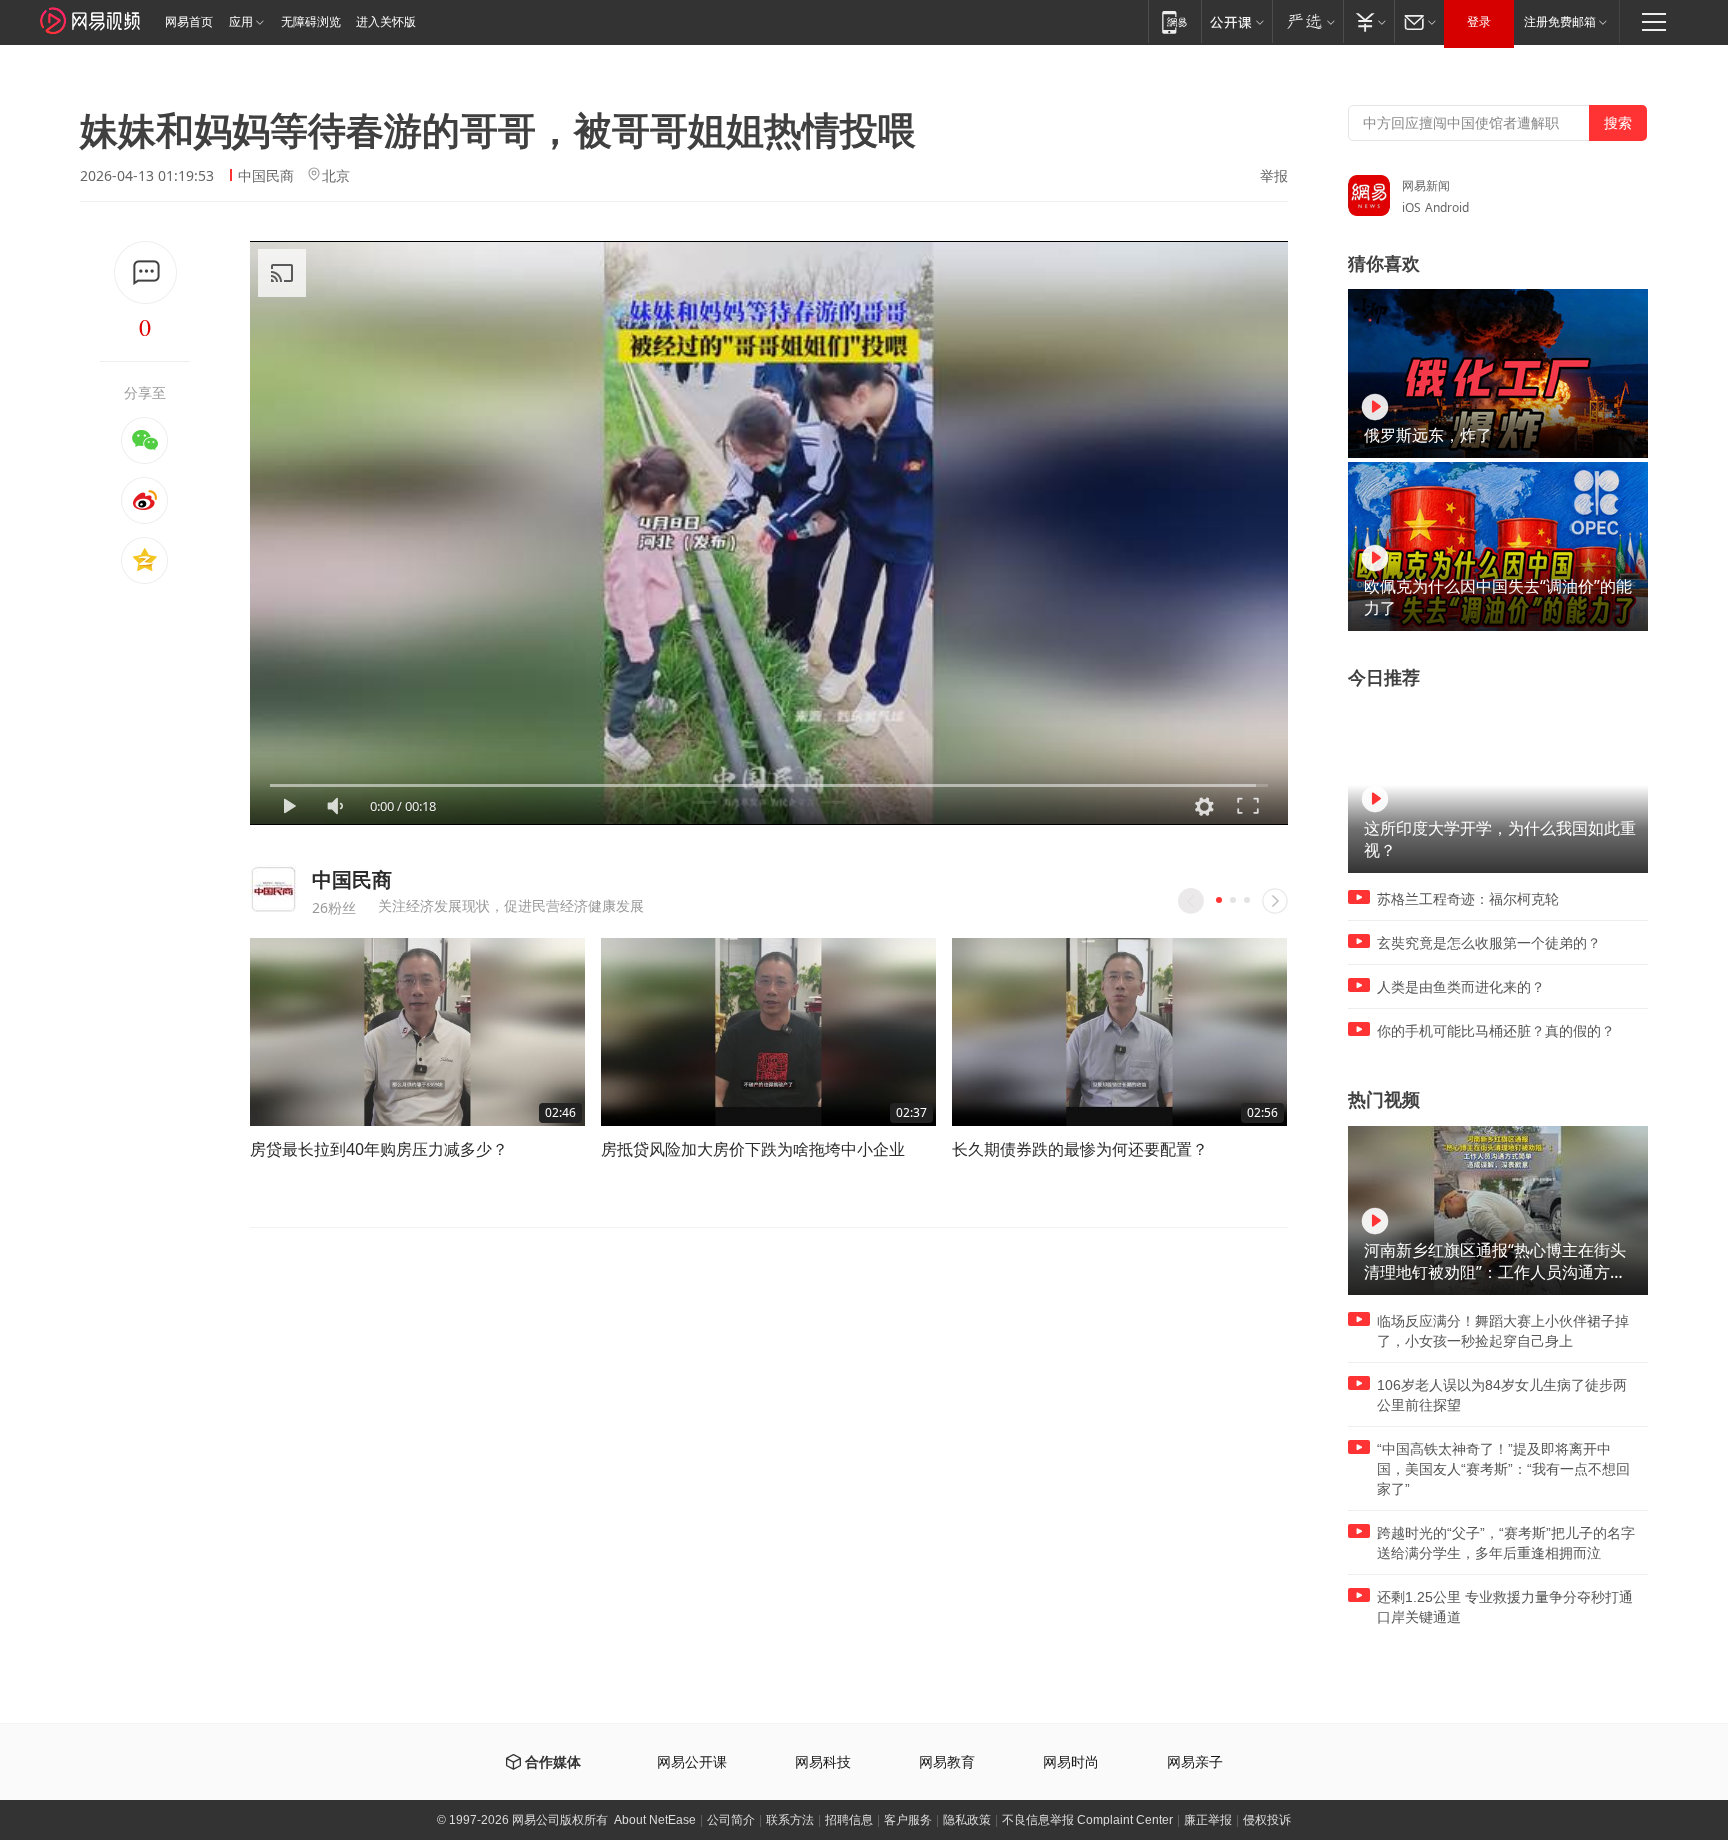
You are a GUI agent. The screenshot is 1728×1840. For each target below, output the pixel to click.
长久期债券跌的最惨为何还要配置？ (1080, 1149)
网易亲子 (1195, 1762)
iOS (1411, 207)
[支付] (1368, 21)
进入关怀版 (386, 22)
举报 (1274, 176)
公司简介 (731, 1820)
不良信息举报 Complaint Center (1087, 1820)
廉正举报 (1208, 1820)
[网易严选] (1307, 21)
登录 (1479, 22)
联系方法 (790, 1820)
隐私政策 (967, 1820)
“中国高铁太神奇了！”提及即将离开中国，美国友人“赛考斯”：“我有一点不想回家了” (1503, 1469)
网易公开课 (692, 1762)
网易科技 (823, 1762)
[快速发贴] (145, 272)
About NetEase (655, 1820)
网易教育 (947, 1762)
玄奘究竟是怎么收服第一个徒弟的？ (1489, 943)
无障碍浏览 (311, 22)
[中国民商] (273, 888)
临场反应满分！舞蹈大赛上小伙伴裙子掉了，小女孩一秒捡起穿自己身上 (1503, 1331)
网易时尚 (1071, 1762)
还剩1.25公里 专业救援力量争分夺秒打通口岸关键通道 (1505, 1607)
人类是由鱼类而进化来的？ (1461, 987)
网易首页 (189, 22)
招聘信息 (849, 1820)
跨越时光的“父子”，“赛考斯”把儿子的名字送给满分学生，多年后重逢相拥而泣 (1506, 1543)
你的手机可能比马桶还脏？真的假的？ (1496, 1031)
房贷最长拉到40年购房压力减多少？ (379, 1149)
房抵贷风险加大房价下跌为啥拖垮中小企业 (753, 1149)
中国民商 (266, 175)
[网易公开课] (1236, 21)
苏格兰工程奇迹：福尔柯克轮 (1468, 899)
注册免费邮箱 (1560, 22)
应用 (241, 22)
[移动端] (1174, 21)
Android (1447, 207)
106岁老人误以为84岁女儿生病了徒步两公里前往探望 (1502, 1395)
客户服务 (908, 1820)
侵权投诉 (1267, 1820)
